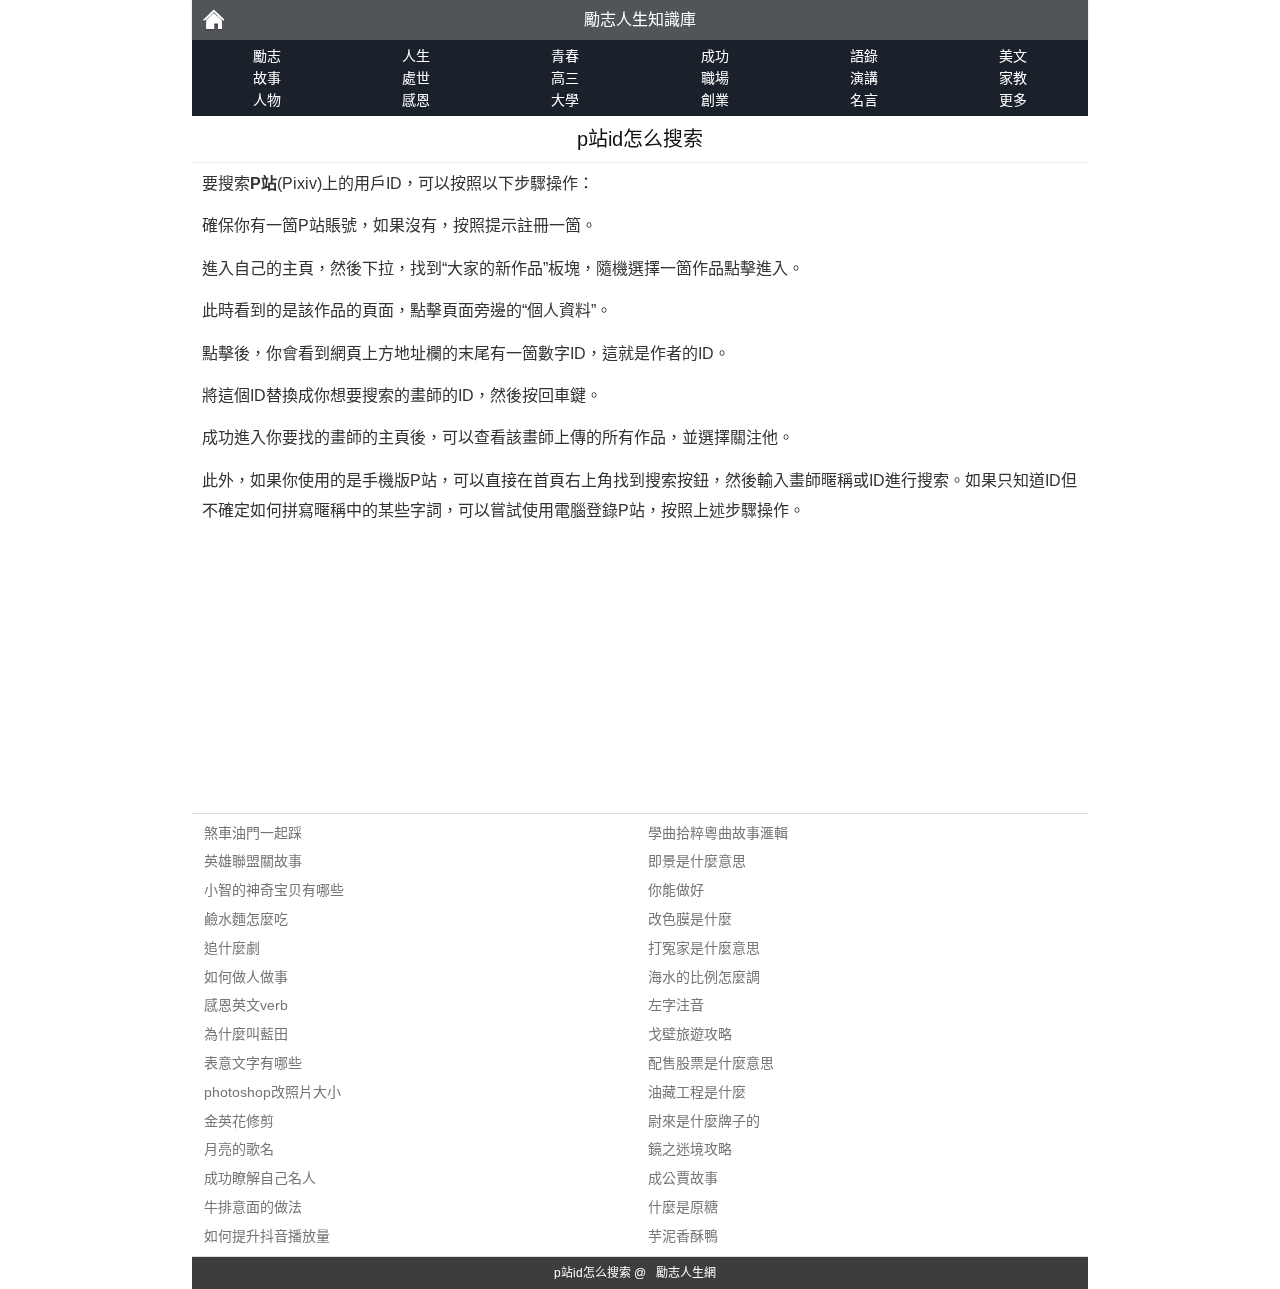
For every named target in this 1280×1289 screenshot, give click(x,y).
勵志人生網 (686, 1273)
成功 (715, 56)
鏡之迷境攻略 (690, 1149)
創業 (715, 100)
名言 (864, 100)
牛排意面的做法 (253, 1207)
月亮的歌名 (239, 1149)
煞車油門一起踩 (253, 833)
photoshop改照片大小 (272, 1092)
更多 (1013, 100)
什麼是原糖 (683, 1207)
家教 (1013, 78)
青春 (565, 56)
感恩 (416, 100)
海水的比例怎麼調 (704, 977)
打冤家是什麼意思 (704, 948)
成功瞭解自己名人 (260, 1178)
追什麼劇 (232, 948)
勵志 (213, 20)
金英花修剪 (239, 1121)
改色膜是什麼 (690, 919)
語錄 (864, 56)
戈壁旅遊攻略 (690, 1034)
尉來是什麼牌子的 (704, 1121)
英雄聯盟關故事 (253, 861)
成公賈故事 (683, 1178)
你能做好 (676, 890)
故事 (267, 78)
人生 (416, 56)
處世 (416, 78)
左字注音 (676, 1005)
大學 (565, 100)
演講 (864, 78)
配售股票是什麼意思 (711, 1063)
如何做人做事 (246, 977)
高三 (565, 78)
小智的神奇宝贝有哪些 (274, 890)
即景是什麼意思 (697, 861)
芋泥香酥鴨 (683, 1236)
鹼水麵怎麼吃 (246, 919)
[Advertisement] (640, 673)
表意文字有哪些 (253, 1063)
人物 (267, 100)
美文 (1013, 56)
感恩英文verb (246, 1005)
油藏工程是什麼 (697, 1092)
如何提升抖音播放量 (267, 1236)
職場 (715, 78)
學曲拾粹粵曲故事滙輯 (718, 833)
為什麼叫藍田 (246, 1034)
